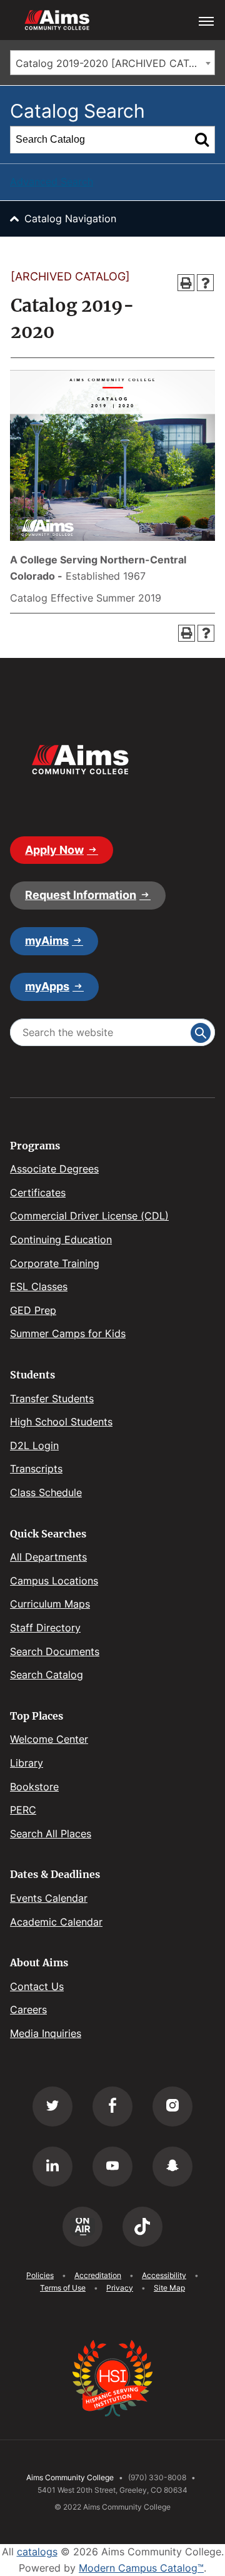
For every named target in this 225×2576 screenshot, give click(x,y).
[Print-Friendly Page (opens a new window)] (186, 283)
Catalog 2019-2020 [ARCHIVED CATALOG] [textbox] (115, 63)
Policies (40, 2275)
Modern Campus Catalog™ (141, 2568)
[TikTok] (142, 2227)
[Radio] (82, 2227)
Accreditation (98, 2275)
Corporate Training (55, 1263)
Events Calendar (49, 1898)
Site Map (169, 2288)
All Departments (48, 1557)
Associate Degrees (54, 1169)
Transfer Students (52, 1398)
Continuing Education (61, 1239)
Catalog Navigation (70, 218)
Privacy (120, 2288)
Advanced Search (52, 182)
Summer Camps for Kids (68, 1333)
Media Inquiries (46, 2033)
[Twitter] (52, 2106)
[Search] (202, 140)
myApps (47, 986)
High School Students (61, 1422)
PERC (23, 1810)
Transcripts (36, 1469)
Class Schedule (46, 1492)
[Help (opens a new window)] (205, 283)
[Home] (80, 760)
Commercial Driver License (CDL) (89, 1216)
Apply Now (54, 850)
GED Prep (33, 1310)
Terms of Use (63, 2288)
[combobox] (112, 63)
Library (27, 1763)
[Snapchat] (172, 2167)
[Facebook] (112, 2106)
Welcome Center (49, 1739)
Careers (28, 2009)
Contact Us (37, 1986)
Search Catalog (47, 1675)
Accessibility (164, 2275)
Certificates (38, 1193)
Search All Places (51, 1834)
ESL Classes (39, 1286)
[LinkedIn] (52, 2167)
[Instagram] (172, 2106)
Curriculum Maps (50, 1604)
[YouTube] (112, 2167)
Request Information (81, 895)
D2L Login (34, 1445)
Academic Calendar (56, 1922)
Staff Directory (45, 1628)
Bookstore (34, 1787)
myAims (47, 941)
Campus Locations (54, 1581)
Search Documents (55, 1651)
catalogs (37, 2552)
